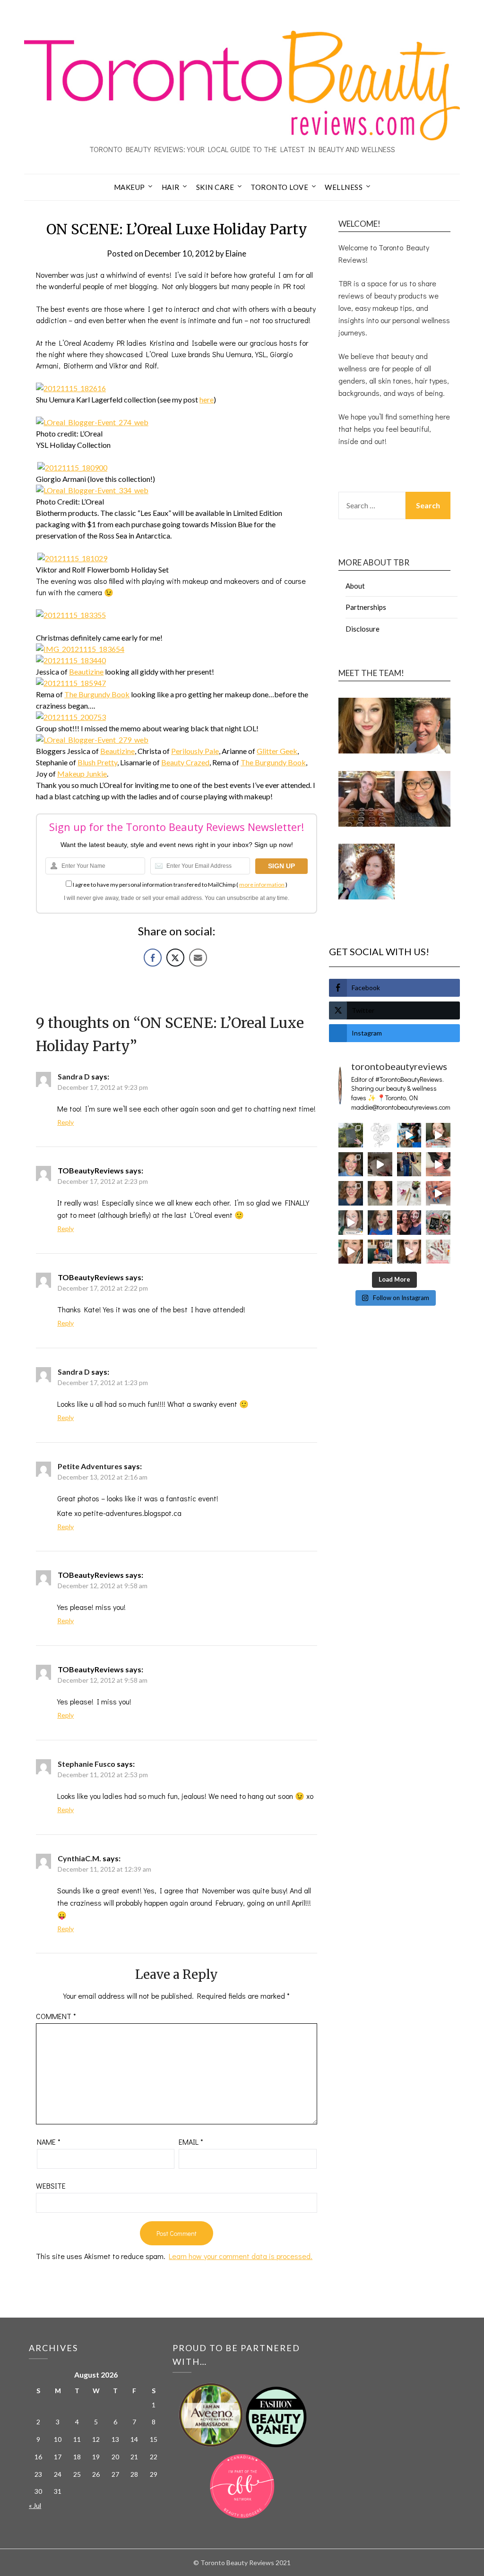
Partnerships (366, 607)
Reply (65, 1122)
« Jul (35, 2505)
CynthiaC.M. (79, 1858)
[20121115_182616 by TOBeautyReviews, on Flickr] (71, 388)
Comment (56, 2016)
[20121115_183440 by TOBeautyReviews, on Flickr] (71, 660)
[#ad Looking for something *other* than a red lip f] (351, 1252)
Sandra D (74, 1076)
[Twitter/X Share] (175, 958)
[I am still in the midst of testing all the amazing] (438, 1252)
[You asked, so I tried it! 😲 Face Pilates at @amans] (438, 1164)
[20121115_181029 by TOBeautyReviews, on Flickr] (72, 558)
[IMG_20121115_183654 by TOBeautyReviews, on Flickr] (80, 649)
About (355, 586)
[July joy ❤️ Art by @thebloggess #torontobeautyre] (380, 1135)
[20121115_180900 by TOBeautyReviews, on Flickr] (72, 467)
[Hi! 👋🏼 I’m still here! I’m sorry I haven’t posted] (380, 1223)
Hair (171, 187)
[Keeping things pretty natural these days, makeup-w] (351, 1193)
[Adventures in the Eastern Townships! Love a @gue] (351, 1135)
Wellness (344, 187)
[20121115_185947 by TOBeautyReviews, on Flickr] (71, 683)
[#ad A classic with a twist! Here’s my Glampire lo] (409, 1252)
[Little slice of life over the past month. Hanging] (380, 1252)
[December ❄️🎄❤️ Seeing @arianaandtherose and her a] (409, 1223)
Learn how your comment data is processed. (241, 2256)
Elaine (236, 253)
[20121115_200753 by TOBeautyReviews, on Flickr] (71, 717)
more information (262, 885)
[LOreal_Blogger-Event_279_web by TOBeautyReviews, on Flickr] (92, 740)
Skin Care (215, 187)
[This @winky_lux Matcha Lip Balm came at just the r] (351, 1223)
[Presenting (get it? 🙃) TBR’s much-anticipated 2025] (438, 1223)
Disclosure (363, 629)
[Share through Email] (198, 958)
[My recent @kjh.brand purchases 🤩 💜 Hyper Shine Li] (409, 1193)
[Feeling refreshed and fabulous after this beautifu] (438, 1193)
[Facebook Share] (153, 958)
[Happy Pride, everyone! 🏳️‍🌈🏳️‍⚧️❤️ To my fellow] (351, 1164)
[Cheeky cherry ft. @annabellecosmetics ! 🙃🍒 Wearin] (380, 1193)
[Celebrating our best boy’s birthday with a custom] (409, 1135)
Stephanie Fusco (86, 1764)
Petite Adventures (90, 1466)
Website (51, 2186)
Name (49, 2142)
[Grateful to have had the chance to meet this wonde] (409, 1164)
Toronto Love (279, 187)
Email (191, 2142)
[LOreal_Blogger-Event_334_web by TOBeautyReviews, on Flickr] (92, 490)
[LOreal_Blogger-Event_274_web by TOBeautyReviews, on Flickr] (92, 422)
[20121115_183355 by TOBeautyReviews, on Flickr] (71, 615)
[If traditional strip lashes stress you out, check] (438, 1135)
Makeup (130, 187)
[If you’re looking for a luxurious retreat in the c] (380, 1164)
